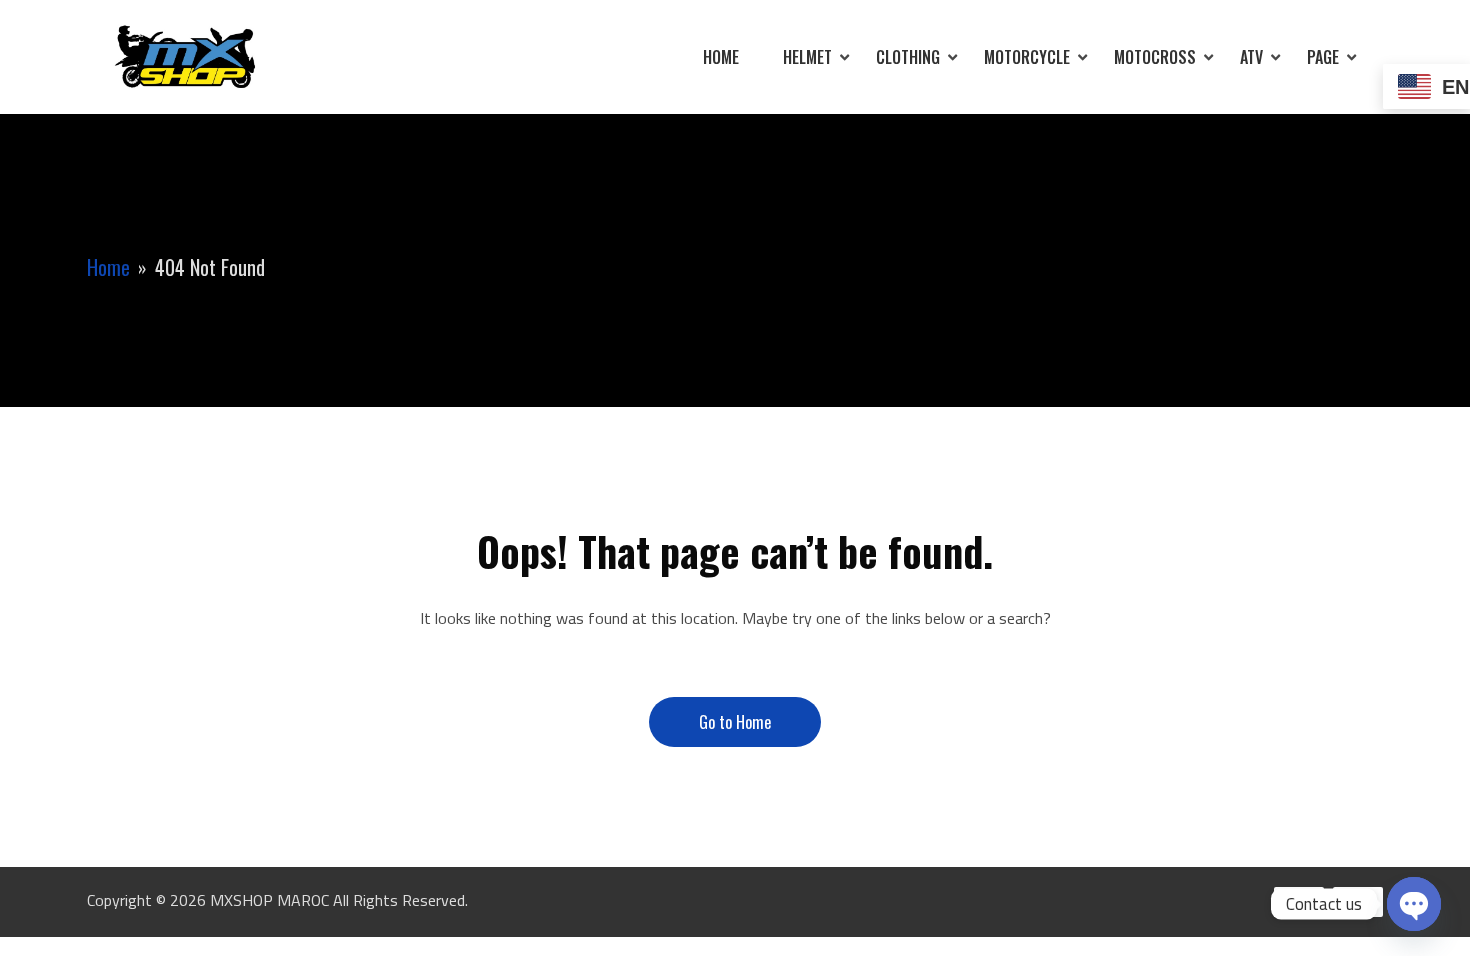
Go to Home (735, 722)
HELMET (807, 57)
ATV (1251, 57)
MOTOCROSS (1155, 57)
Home (721, 57)
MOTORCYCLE (1027, 57)
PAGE (1323, 57)
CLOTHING (908, 57)
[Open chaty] (1414, 904)
